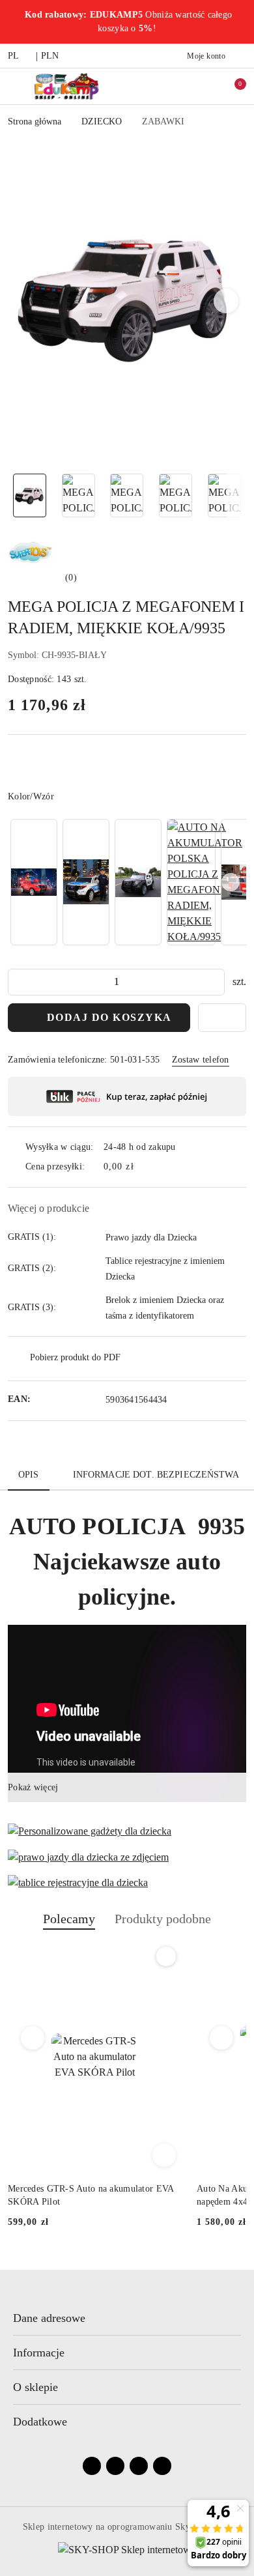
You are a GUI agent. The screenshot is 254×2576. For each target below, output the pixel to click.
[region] (127, 882)
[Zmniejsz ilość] (18, 982)
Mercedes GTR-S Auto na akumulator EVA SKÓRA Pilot (91, 2195)
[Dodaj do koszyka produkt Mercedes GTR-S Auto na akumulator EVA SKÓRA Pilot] (164, 2155)
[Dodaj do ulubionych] (222, 1018)
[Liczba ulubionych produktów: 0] (204, 86)
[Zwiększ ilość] (214, 982)
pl (14, 56)
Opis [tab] (29, 1475)
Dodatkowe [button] (40, 2422)
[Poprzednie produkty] (33, 2038)
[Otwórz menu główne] (15, 86)
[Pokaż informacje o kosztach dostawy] (143, 1167)
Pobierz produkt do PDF (75, 1357)
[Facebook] (92, 2466)
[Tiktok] (162, 2466)
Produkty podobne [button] (163, 1919)
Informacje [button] (39, 2353)
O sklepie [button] (35, 2387)
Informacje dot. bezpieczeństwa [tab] (156, 1475)
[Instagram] (115, 2466)
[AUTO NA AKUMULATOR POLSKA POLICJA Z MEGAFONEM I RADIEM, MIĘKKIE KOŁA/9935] (205, 882)
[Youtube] (139, 2466)
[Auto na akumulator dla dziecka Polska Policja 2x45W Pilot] (86, 882)
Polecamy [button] (69, 1919)
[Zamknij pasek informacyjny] (240, 22)
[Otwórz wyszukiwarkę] (176, 86)
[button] (226, 301)
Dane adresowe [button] (49, 2318)
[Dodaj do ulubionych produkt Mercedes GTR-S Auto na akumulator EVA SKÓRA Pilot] (166, 1956)
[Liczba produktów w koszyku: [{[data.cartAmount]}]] (231, 86)
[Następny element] (231, 882)
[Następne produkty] (222, 2038)
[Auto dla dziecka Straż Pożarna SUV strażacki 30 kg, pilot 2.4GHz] (34, 882)
